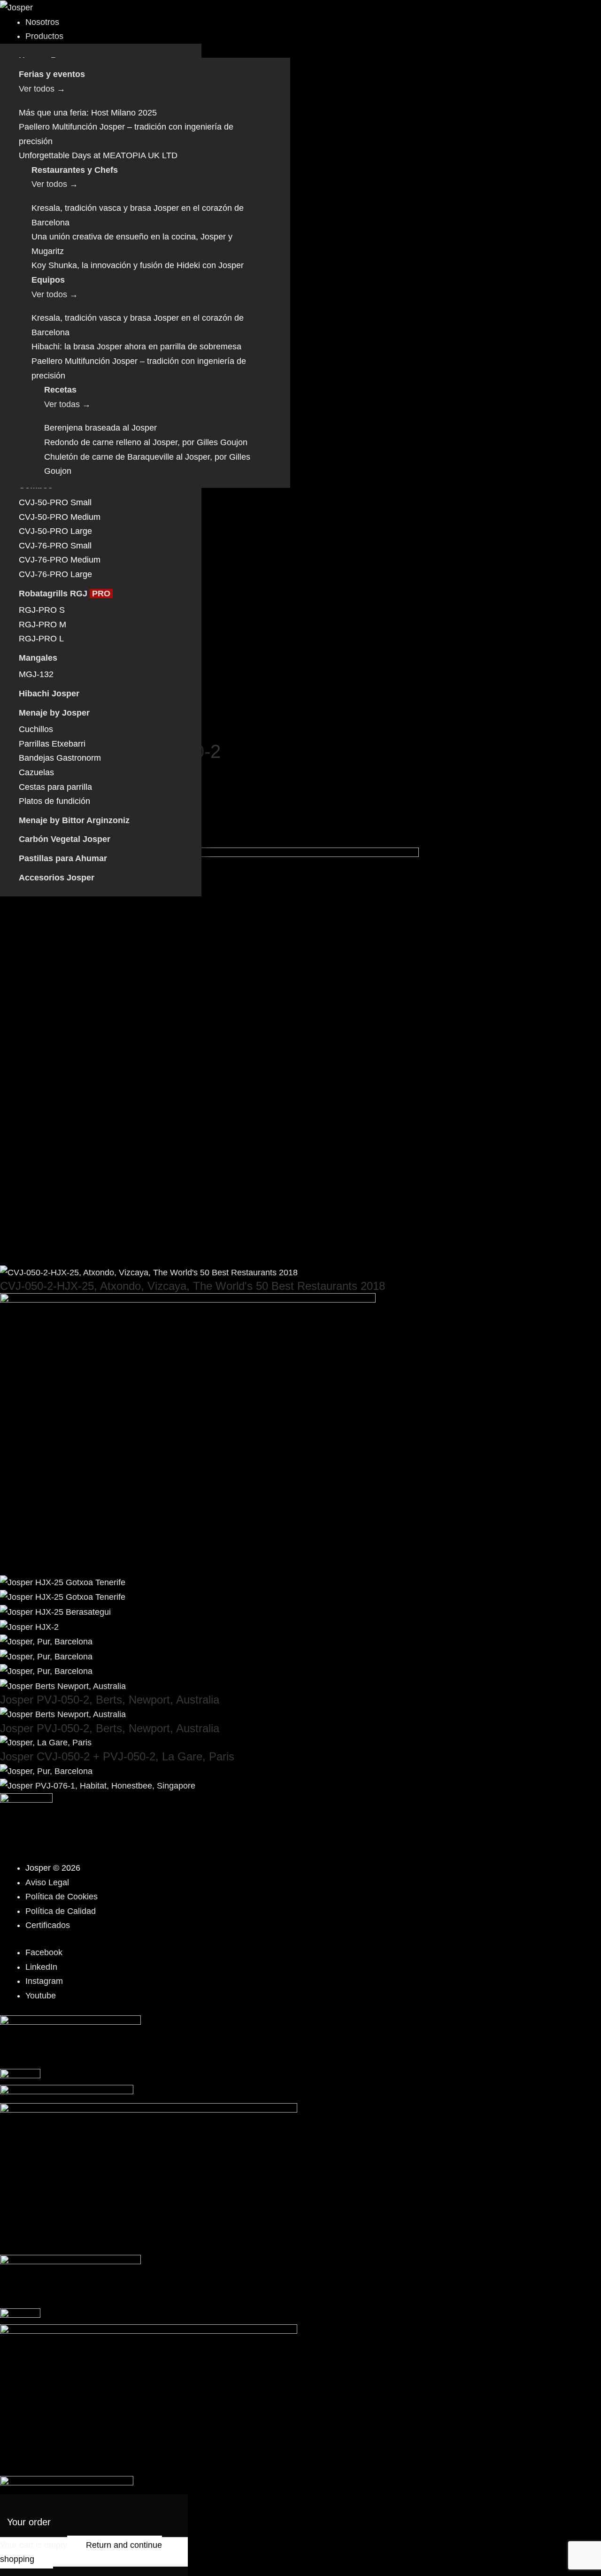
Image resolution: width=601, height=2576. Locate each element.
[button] (313, 36)
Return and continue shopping (81, 2552)
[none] (313, 347)
